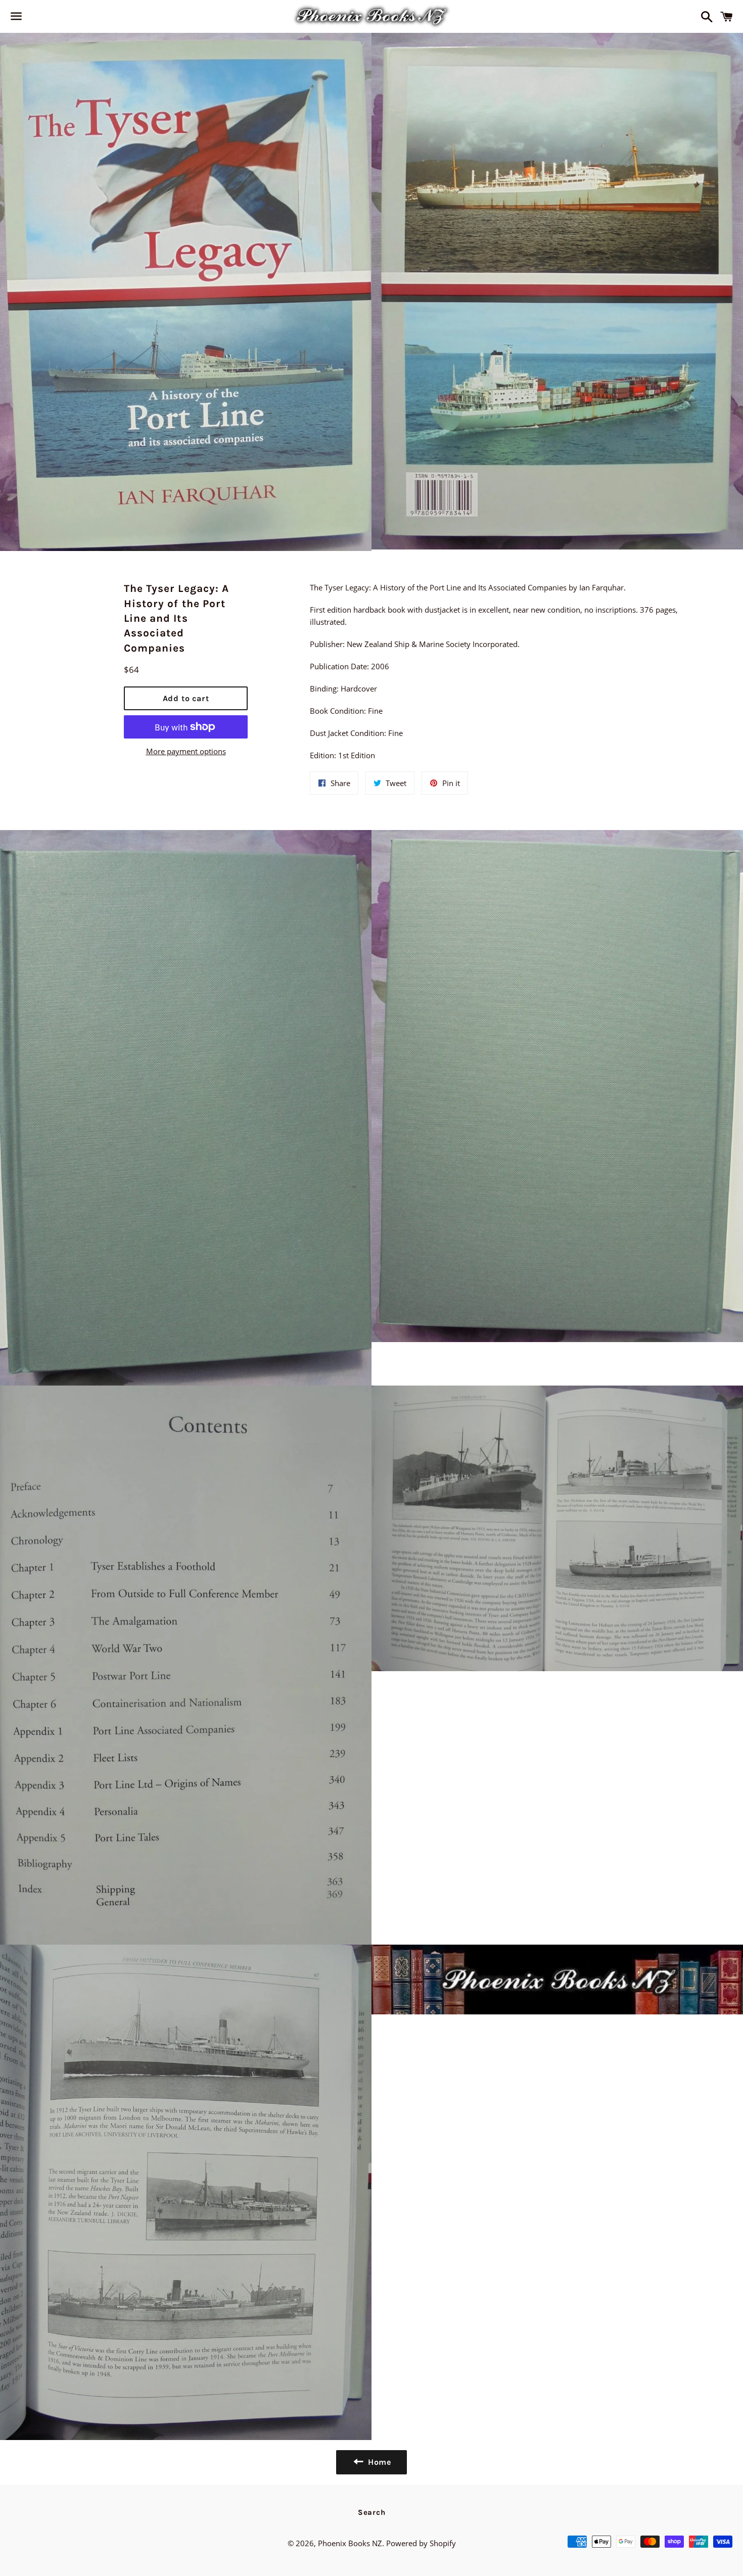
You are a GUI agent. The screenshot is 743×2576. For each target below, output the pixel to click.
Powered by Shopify (421, 2543)
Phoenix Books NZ (350, 2543)
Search (372, 2512)
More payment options (186, 751)
